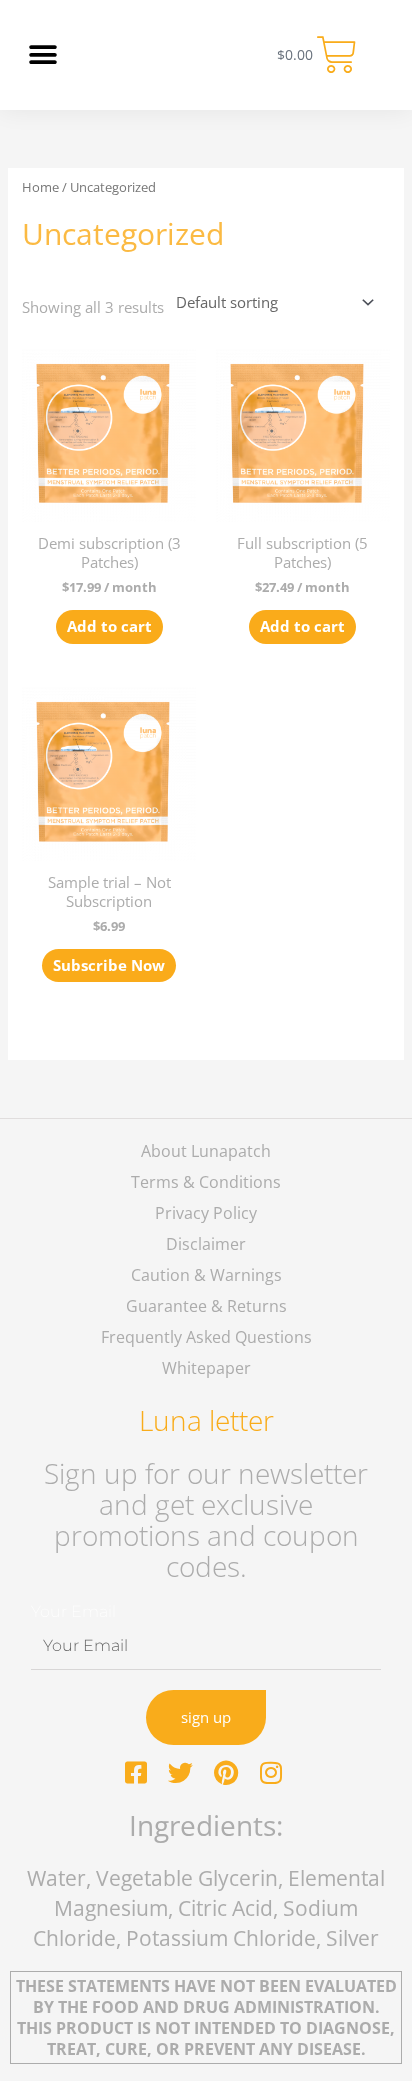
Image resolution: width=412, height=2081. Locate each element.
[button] (42, 55)
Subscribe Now (109, 965)
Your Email (73, 1611)
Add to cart (109, 626)
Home (40, 187)
